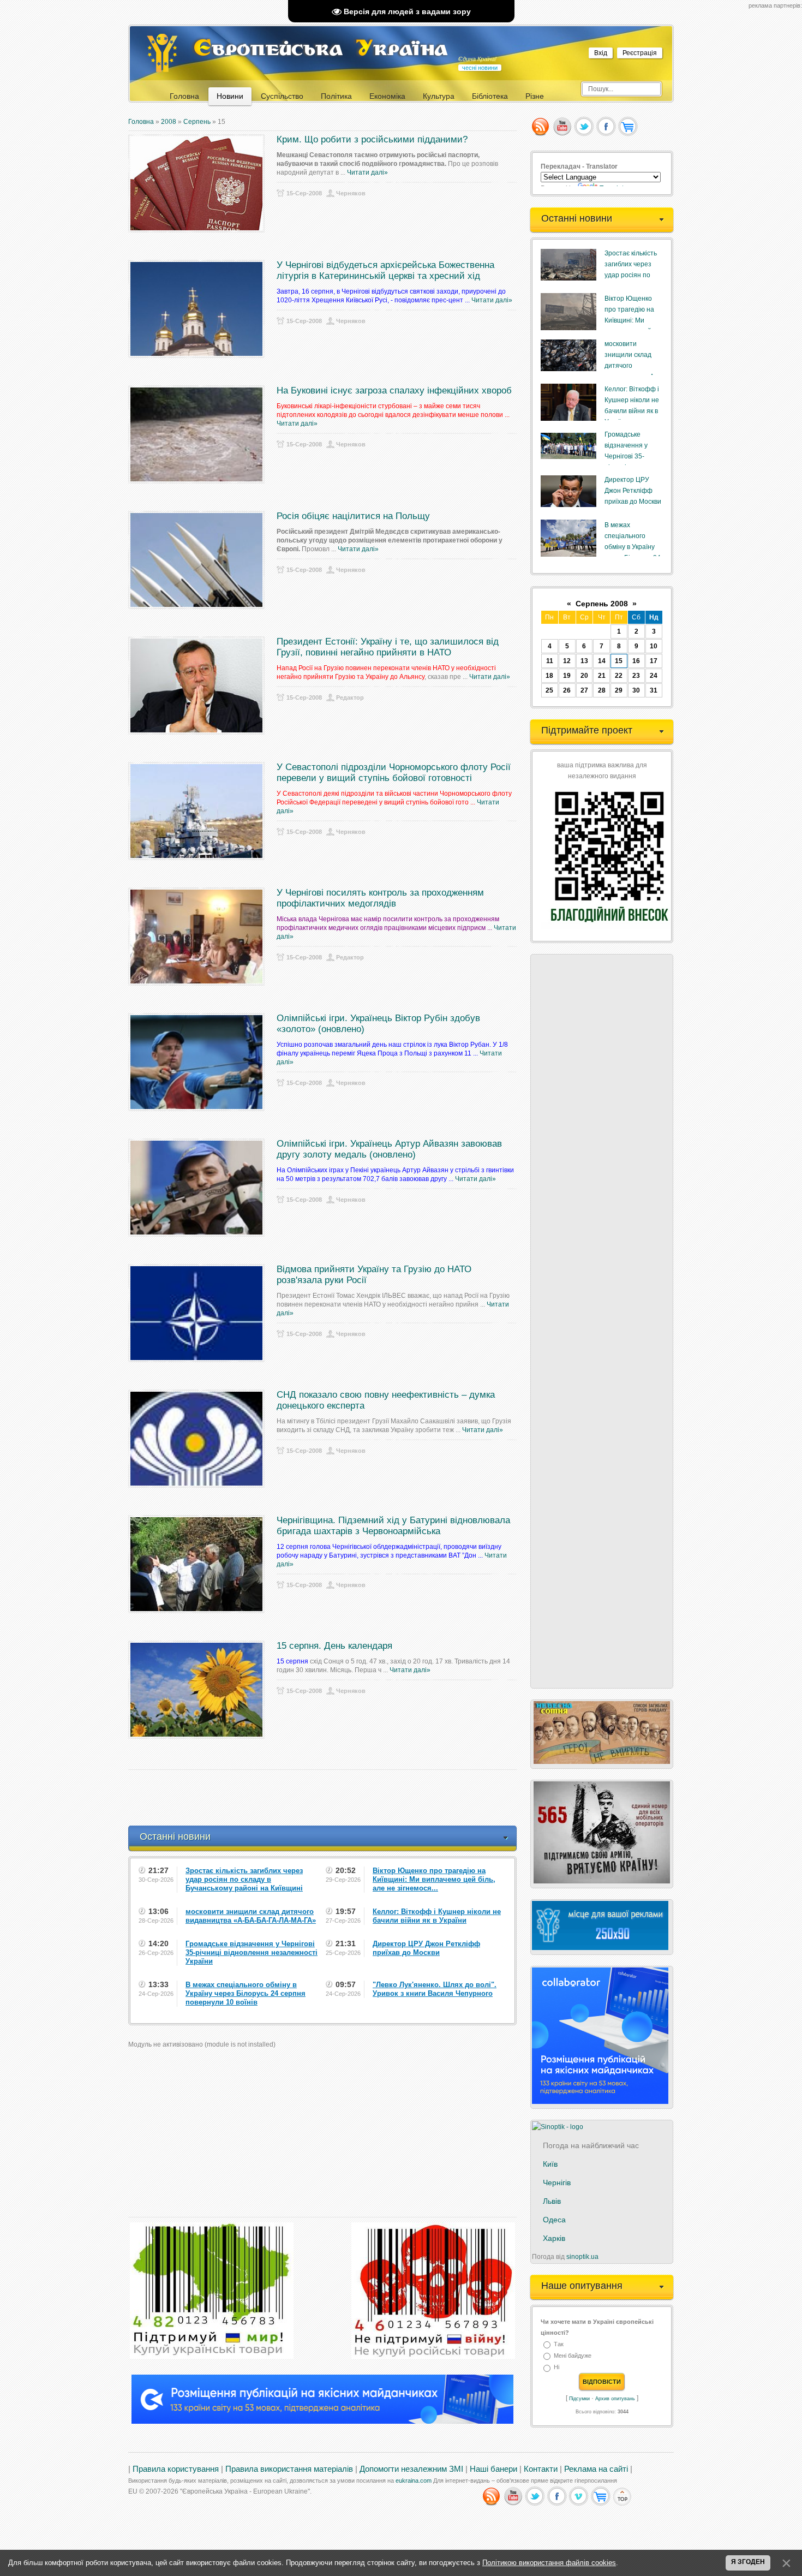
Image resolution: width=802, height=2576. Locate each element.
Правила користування (176, 2469)
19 (567, 676)
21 (602, 676)
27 (584, 690)
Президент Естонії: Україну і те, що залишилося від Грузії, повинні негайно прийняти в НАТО (388, 647)
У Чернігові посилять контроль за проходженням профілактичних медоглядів (380, 898)
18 (549, 676)
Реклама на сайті (596, 2469)
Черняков (351, 193)
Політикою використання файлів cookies (549, 2563)
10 (654, 646)
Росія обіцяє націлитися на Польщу (353, 516)
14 (602, 661)
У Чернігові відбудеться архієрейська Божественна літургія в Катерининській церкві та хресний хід (385, 270)
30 (636, 690)
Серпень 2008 (602, 604)
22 (619, 676)
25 (549, 690)
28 (602, 690)
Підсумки (579, 2399)
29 (619, 690)
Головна (141, 122)
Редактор (350, 697)
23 (636, 676)
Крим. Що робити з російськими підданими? (372, 139)
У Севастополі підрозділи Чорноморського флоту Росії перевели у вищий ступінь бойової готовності (394, 773)
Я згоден (748, 2562)
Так (559, 2344)
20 (584, 676)
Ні (556, 2368)
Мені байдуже (573, 2356)
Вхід (601, 53)
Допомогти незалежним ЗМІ (411, 2469)
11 (550, 661)
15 (619, 661)
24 (654, 676)
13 (584, 661)
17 (654, 661)
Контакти (541, 2469)
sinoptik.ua (582, 2257)
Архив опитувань (615, 2399)
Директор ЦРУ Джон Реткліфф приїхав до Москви (633, 491)
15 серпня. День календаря (334, 1646)
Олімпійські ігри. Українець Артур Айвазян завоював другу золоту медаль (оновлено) (389, 1149)
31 (654, 690)
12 (567, 661)
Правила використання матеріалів (289, 2469)
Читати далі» (367, 172)
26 (567, 690)
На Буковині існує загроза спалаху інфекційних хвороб (394, 390)
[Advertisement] (327, 1798)
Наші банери (493, 2469)
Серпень (197, 122)
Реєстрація (640, 53)
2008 (169, 122)
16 (636, 661)
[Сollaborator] (322, 2422)
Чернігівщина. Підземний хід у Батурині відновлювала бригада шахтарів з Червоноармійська (393, 1526)
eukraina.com (414, 2480)
